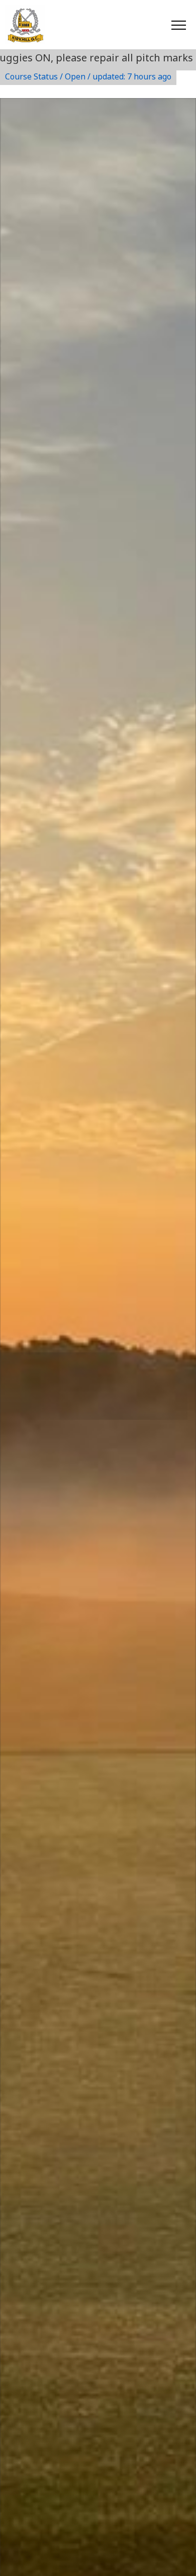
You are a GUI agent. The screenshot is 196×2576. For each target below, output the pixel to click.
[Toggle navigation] (178, 25)
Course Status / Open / (88, 76)
